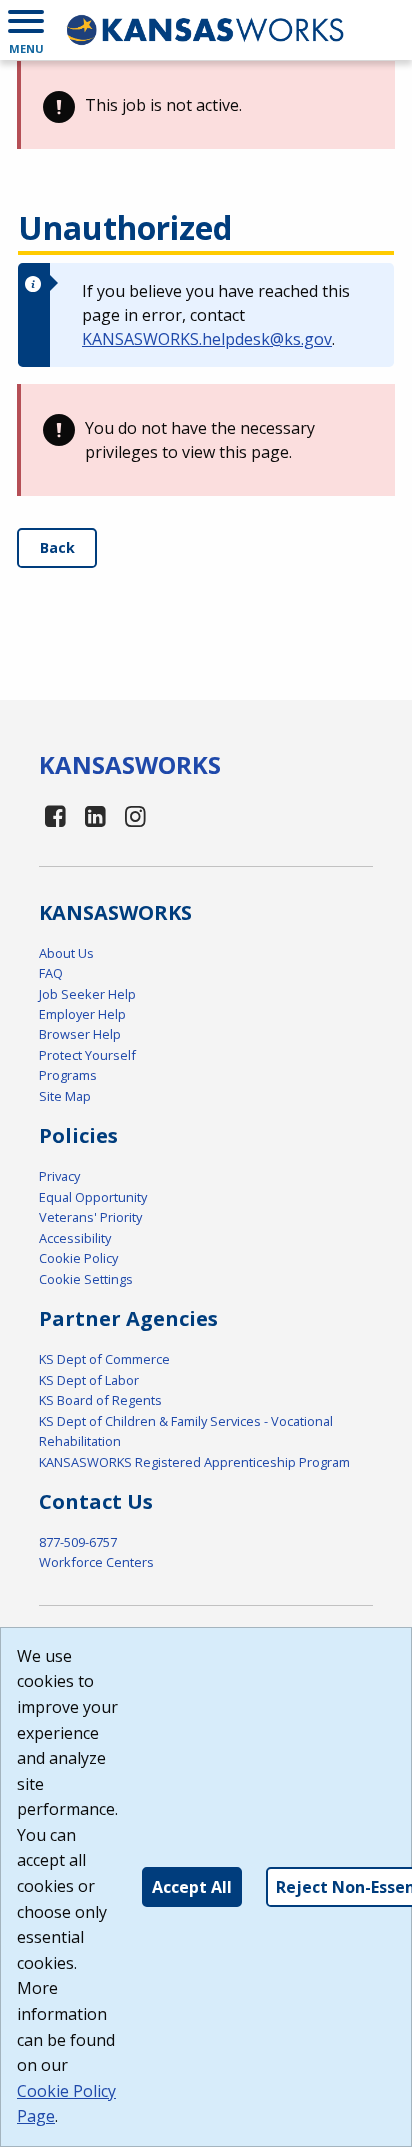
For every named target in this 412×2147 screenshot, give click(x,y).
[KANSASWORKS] (206, 30)
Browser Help (80, 1034)
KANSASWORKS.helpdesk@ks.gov (207, 339)
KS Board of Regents (100, 1400)
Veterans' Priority (90, 1217)
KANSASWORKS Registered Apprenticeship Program (194, 1462)
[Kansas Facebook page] (56, 815)
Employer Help (82, 1014)
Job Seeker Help (87, 994)
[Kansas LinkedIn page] (96, 815)
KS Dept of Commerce (104, 1359)
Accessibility (75, 1238)
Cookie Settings (86, 1279)
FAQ (51, 973)
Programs (68, 1075)
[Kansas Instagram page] (135, 815)
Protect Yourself (87, 1055)
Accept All (192, 1887)
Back (57, 547)
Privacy (59, 1176)
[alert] (206, 105)
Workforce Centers (96, 1562)
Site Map (65, 1096)
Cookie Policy (78, 1258)
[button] (26, 30)
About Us (66, 953)
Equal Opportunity (93, 1197)
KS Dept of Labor (89, 1380)
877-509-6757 (78, 1542)
